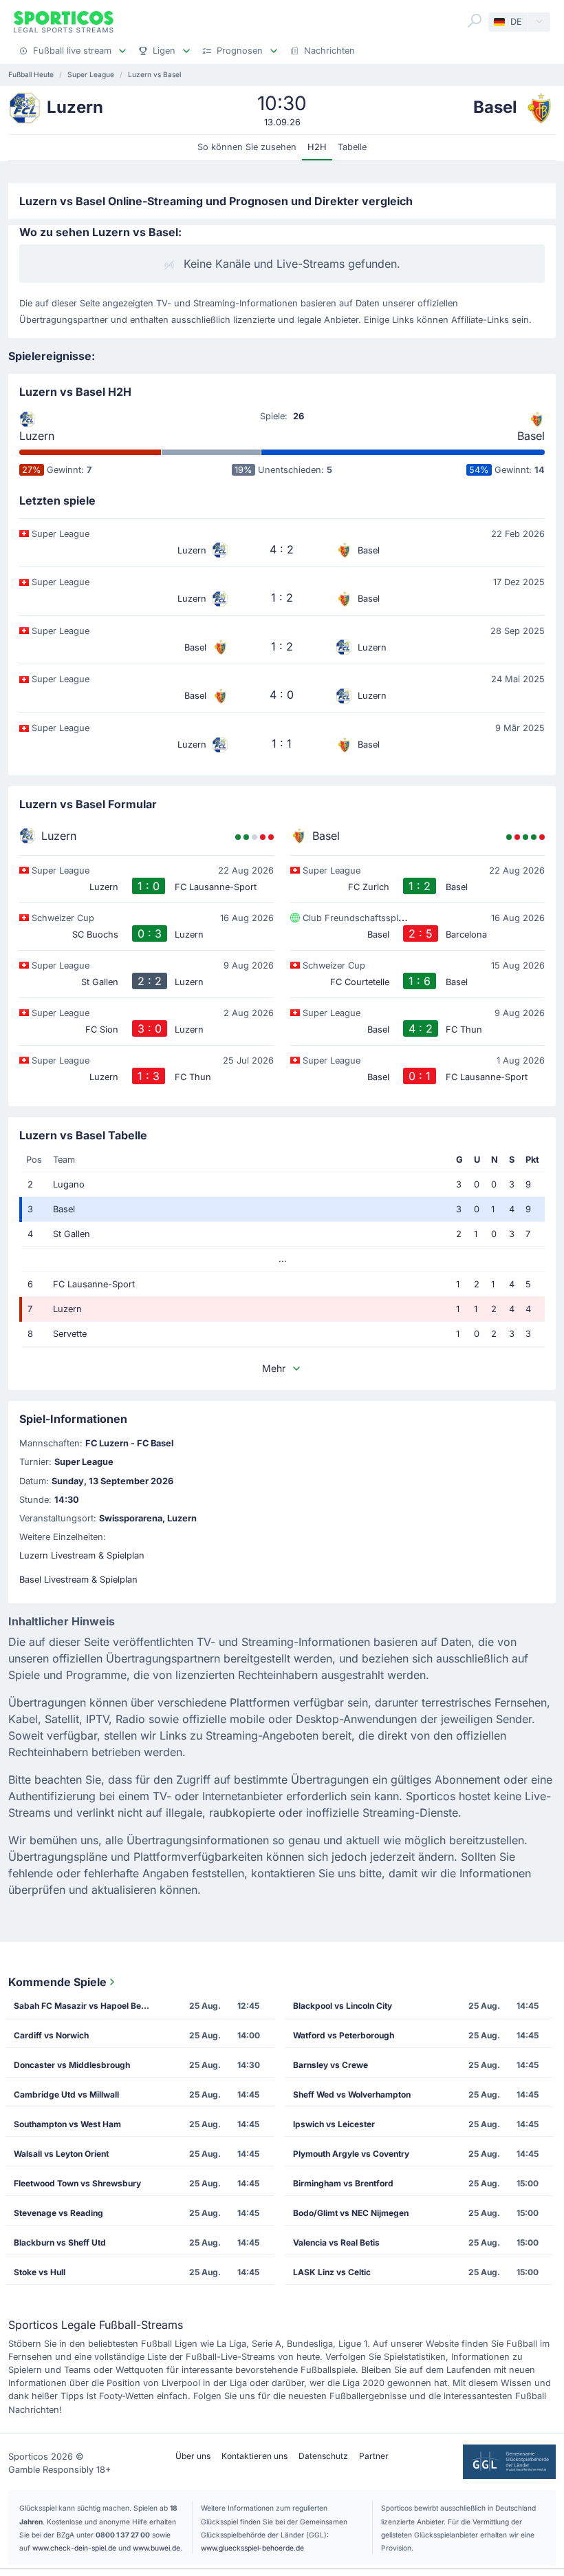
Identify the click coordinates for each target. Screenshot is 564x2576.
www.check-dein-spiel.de (74, 2548)
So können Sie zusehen (247, 147)
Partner (374, 2456)
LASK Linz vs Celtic (332, 2272)
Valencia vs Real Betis (336, 2242)
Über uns (193, 2456)
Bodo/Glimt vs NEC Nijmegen (351, 2213)
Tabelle (352, 147)
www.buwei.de (156, 2548)
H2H (317, 147)
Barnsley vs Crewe (330, 2065)
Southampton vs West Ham (67, 2124)
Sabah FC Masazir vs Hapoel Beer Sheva (88, 2006)
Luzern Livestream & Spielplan (82, 1555)
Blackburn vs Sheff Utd (60, 2242)
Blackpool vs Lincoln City (343, 2006)
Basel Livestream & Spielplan (78, 1580)
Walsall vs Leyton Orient (61, 2154)
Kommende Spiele (57, 1982)
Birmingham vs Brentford (343, 2183)
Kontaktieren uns (254, 2456)
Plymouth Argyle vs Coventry (351, 2154)
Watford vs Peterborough (344, 2035)
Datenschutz (323, 2456)
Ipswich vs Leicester (334, 2124)
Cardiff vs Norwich (51, 2035)
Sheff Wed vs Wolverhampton (352, 2094)
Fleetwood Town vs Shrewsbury (77, 2183)
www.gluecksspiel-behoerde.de (252, 2548)
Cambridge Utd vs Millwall (66, 2094)
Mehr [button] (274, 1368)
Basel (531, 436)
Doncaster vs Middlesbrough (72, 2065)
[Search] (475, 21)
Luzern (37, 436)
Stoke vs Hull (40, 2272)
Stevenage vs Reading (58, 2213)
